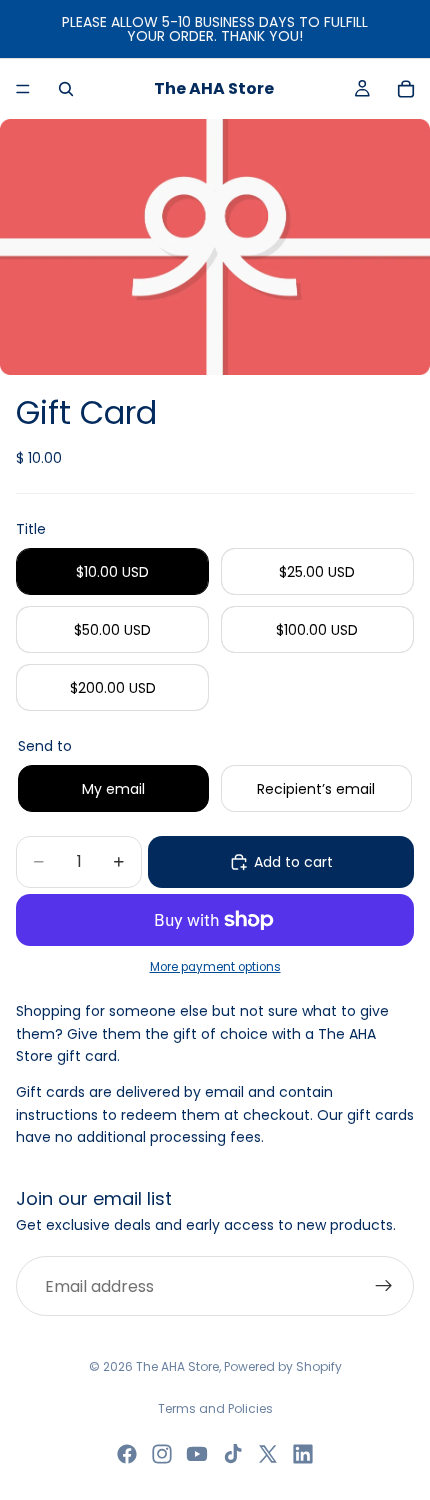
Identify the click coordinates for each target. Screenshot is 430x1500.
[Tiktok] (233, 1454)
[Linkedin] (303, 1454)
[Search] (66, 89)
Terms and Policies (215, 1408)
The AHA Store (177, 1366)
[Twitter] (268, 1454)
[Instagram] (162, 1454)
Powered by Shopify (283, 1366)
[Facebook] (127, 1454)
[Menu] (23, 89)
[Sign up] (384, 1286)
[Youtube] (197, 1454)
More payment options (215, 967)
